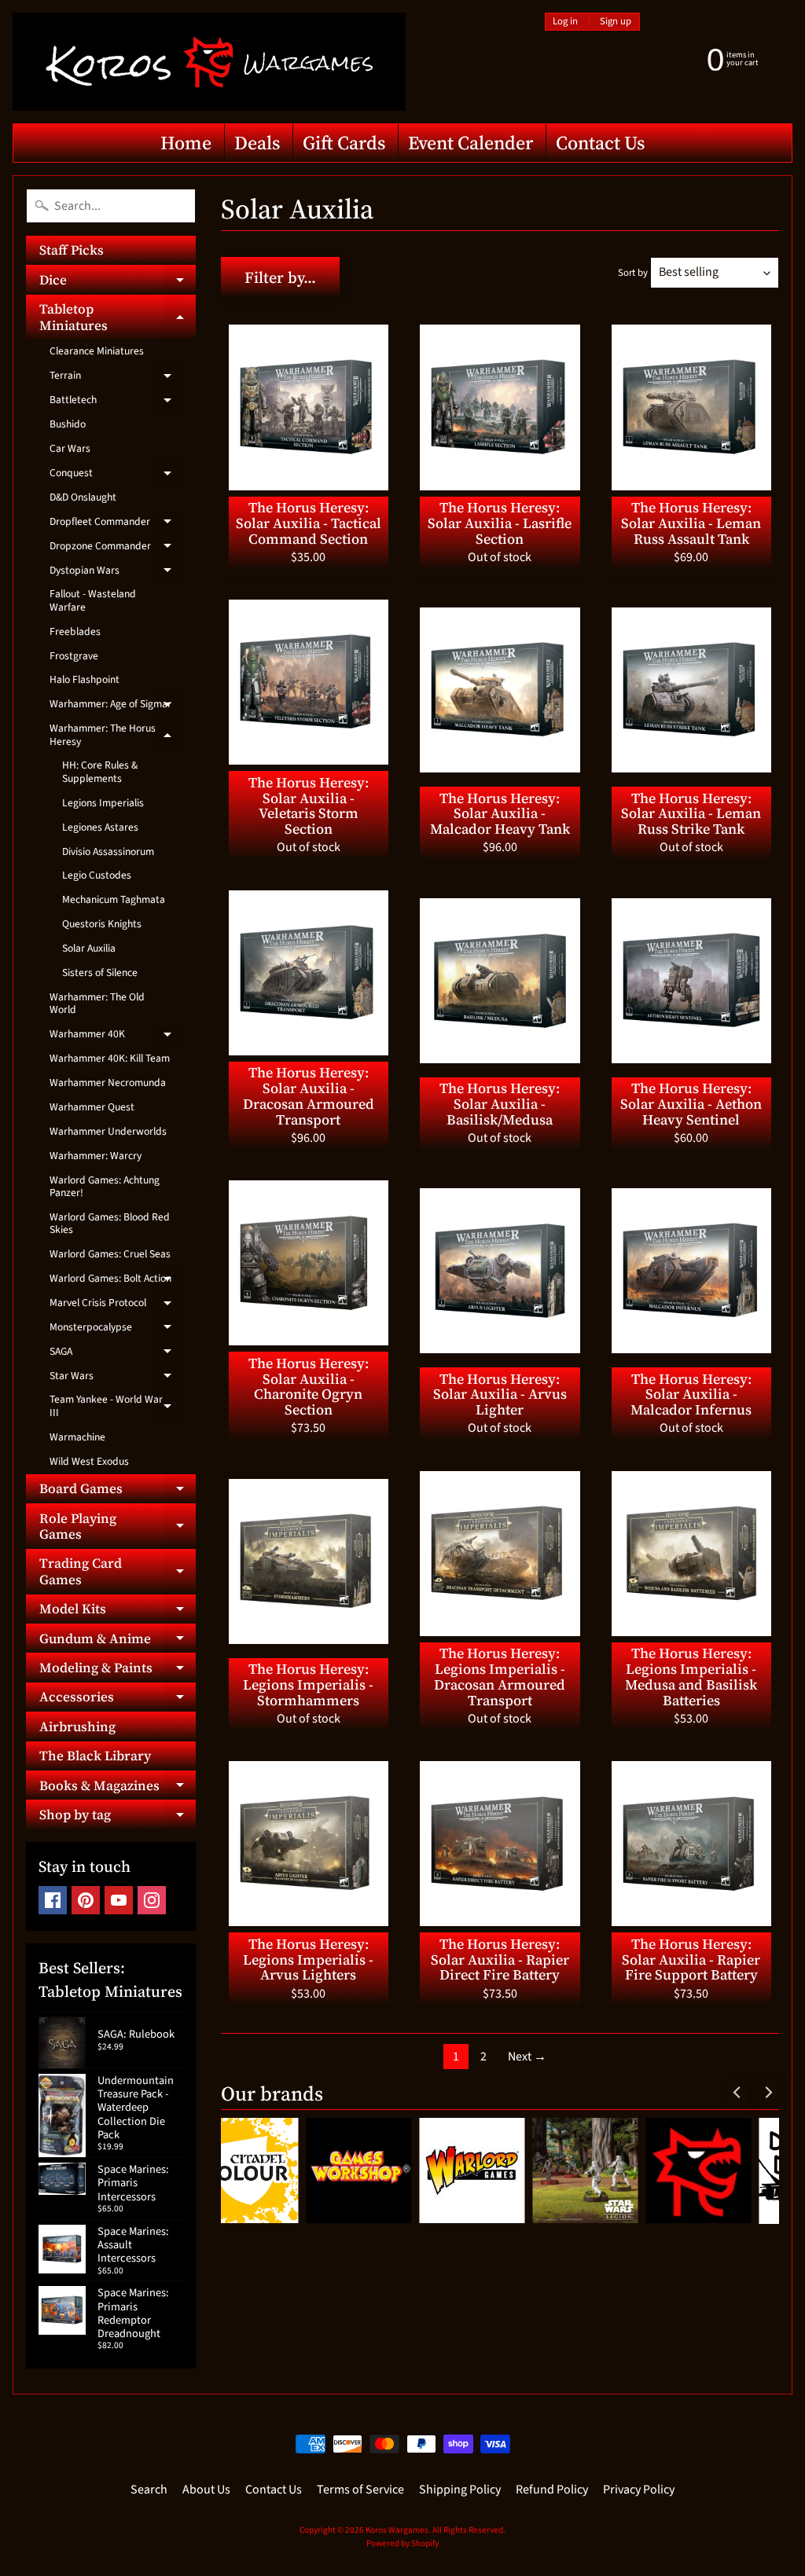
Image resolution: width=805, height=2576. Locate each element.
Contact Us (600, 143)
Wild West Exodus (89, 1461)
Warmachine (77, 1437)
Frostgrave (74, 656)
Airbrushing (77, 1727)
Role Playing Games (118, 1527)
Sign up (616, 22)
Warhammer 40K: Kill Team (110, 1058)
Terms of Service (360, 2490)
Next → (527, 2057)
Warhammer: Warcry (96, 1156)
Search (149, 2490)
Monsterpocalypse (116, 1330)
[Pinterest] (86, 1900)
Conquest (116, 475)
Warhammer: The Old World (97, 1003)
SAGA (116, 1354)
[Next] (767, 2093)
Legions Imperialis (103, 803)
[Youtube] (119, 1900)
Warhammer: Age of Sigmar (116, 706)
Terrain (116, 378)
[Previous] (737, 2093)
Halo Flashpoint (85, 679)
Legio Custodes (97, 875)
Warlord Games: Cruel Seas (110, 1254)
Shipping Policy (460, 2490)
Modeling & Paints (118, 1670)
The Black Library (95, 1756)
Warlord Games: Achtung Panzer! (105, 1186)
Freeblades (75, 631)
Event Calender (471, 143)
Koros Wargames (397, 2530)
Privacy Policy (639, 2490)
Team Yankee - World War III (116, 1406)
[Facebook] (53, 1900)
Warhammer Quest (92, 1107)
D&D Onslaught (83, 497)
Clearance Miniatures (97, 351)
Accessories (118, 1699)
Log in (565, 22)
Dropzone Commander (116, 549)
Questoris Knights (102, 924)
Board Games (118, 1491)
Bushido (68, 424)
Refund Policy (552, 2490)
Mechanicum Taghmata (114, 899)
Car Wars (70, 448)
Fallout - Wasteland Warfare (93, 600)
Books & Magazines (118, 1788)
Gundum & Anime (118, 1641)
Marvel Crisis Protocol (116, 1305)
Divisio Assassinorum (108, 851)
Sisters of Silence (100, 972)
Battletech (116, 402)
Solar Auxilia (89, 948)
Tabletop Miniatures (118, 317)
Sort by (633, 273)
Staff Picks (72, 250)
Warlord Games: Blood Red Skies (110, 1223)
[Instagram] (152, 1900)
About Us (206, 2490)
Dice (118, 282)
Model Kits (118, 1611)
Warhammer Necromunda (108, 1083)
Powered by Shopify (402, 2543)
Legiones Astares (100, 827)
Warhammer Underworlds (108, 1131)
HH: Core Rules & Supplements (100, 771)
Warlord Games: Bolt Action (116, 1281)
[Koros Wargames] (209, 62)
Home (186, 143)
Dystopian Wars (116, 573)
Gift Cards (344, 143)
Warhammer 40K (116, 1037)
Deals (257, 143)
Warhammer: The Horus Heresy (116, 735)
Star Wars (116, 1378)
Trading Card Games (118, 1572)
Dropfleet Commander (116, 524)
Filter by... (280, 277)
